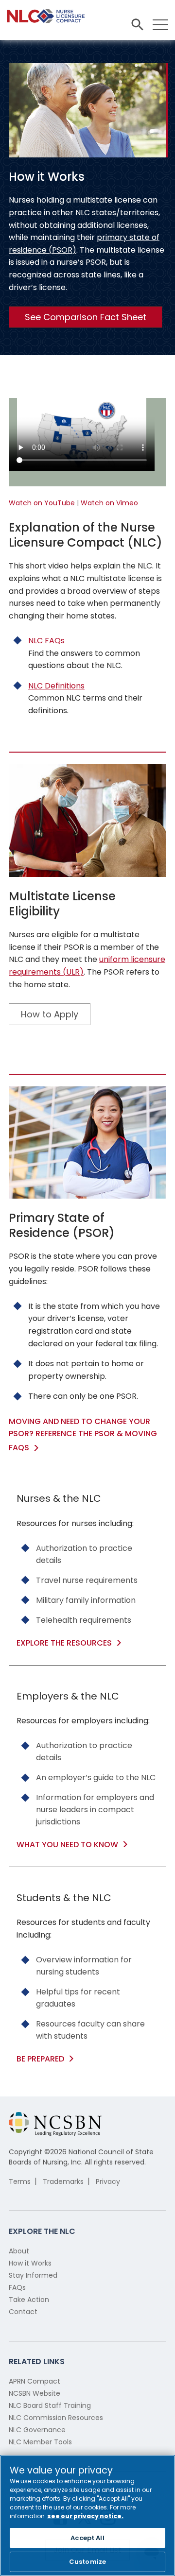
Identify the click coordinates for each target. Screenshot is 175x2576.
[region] (87, 2516)
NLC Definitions (56, 686)
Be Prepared (40, 2059)
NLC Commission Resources (56, 2418)
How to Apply (50, 1014)
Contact (23, 2312)
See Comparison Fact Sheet (86, 317)
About (19, 2251)
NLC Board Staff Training (50, 2405)
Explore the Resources (64, 1643)
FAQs (17, 2287)
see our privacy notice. (85, 2516)
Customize (87, 2562)
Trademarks (63, 2181)
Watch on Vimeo (109, 503)
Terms (20, 2181)
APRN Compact (35, 2381)
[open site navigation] (137, 25)
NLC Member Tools (40, 2442)
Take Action (29, 2300)
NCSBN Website (35, 2393)
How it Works (30, 2263)
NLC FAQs (46, 641)
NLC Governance (37, 2430)
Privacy (108, 2181)
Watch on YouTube (42, 503)
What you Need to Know (67, 1845)
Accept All (87, 2538)
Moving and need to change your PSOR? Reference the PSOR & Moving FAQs (83, 1434)
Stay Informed (33, 2275)
